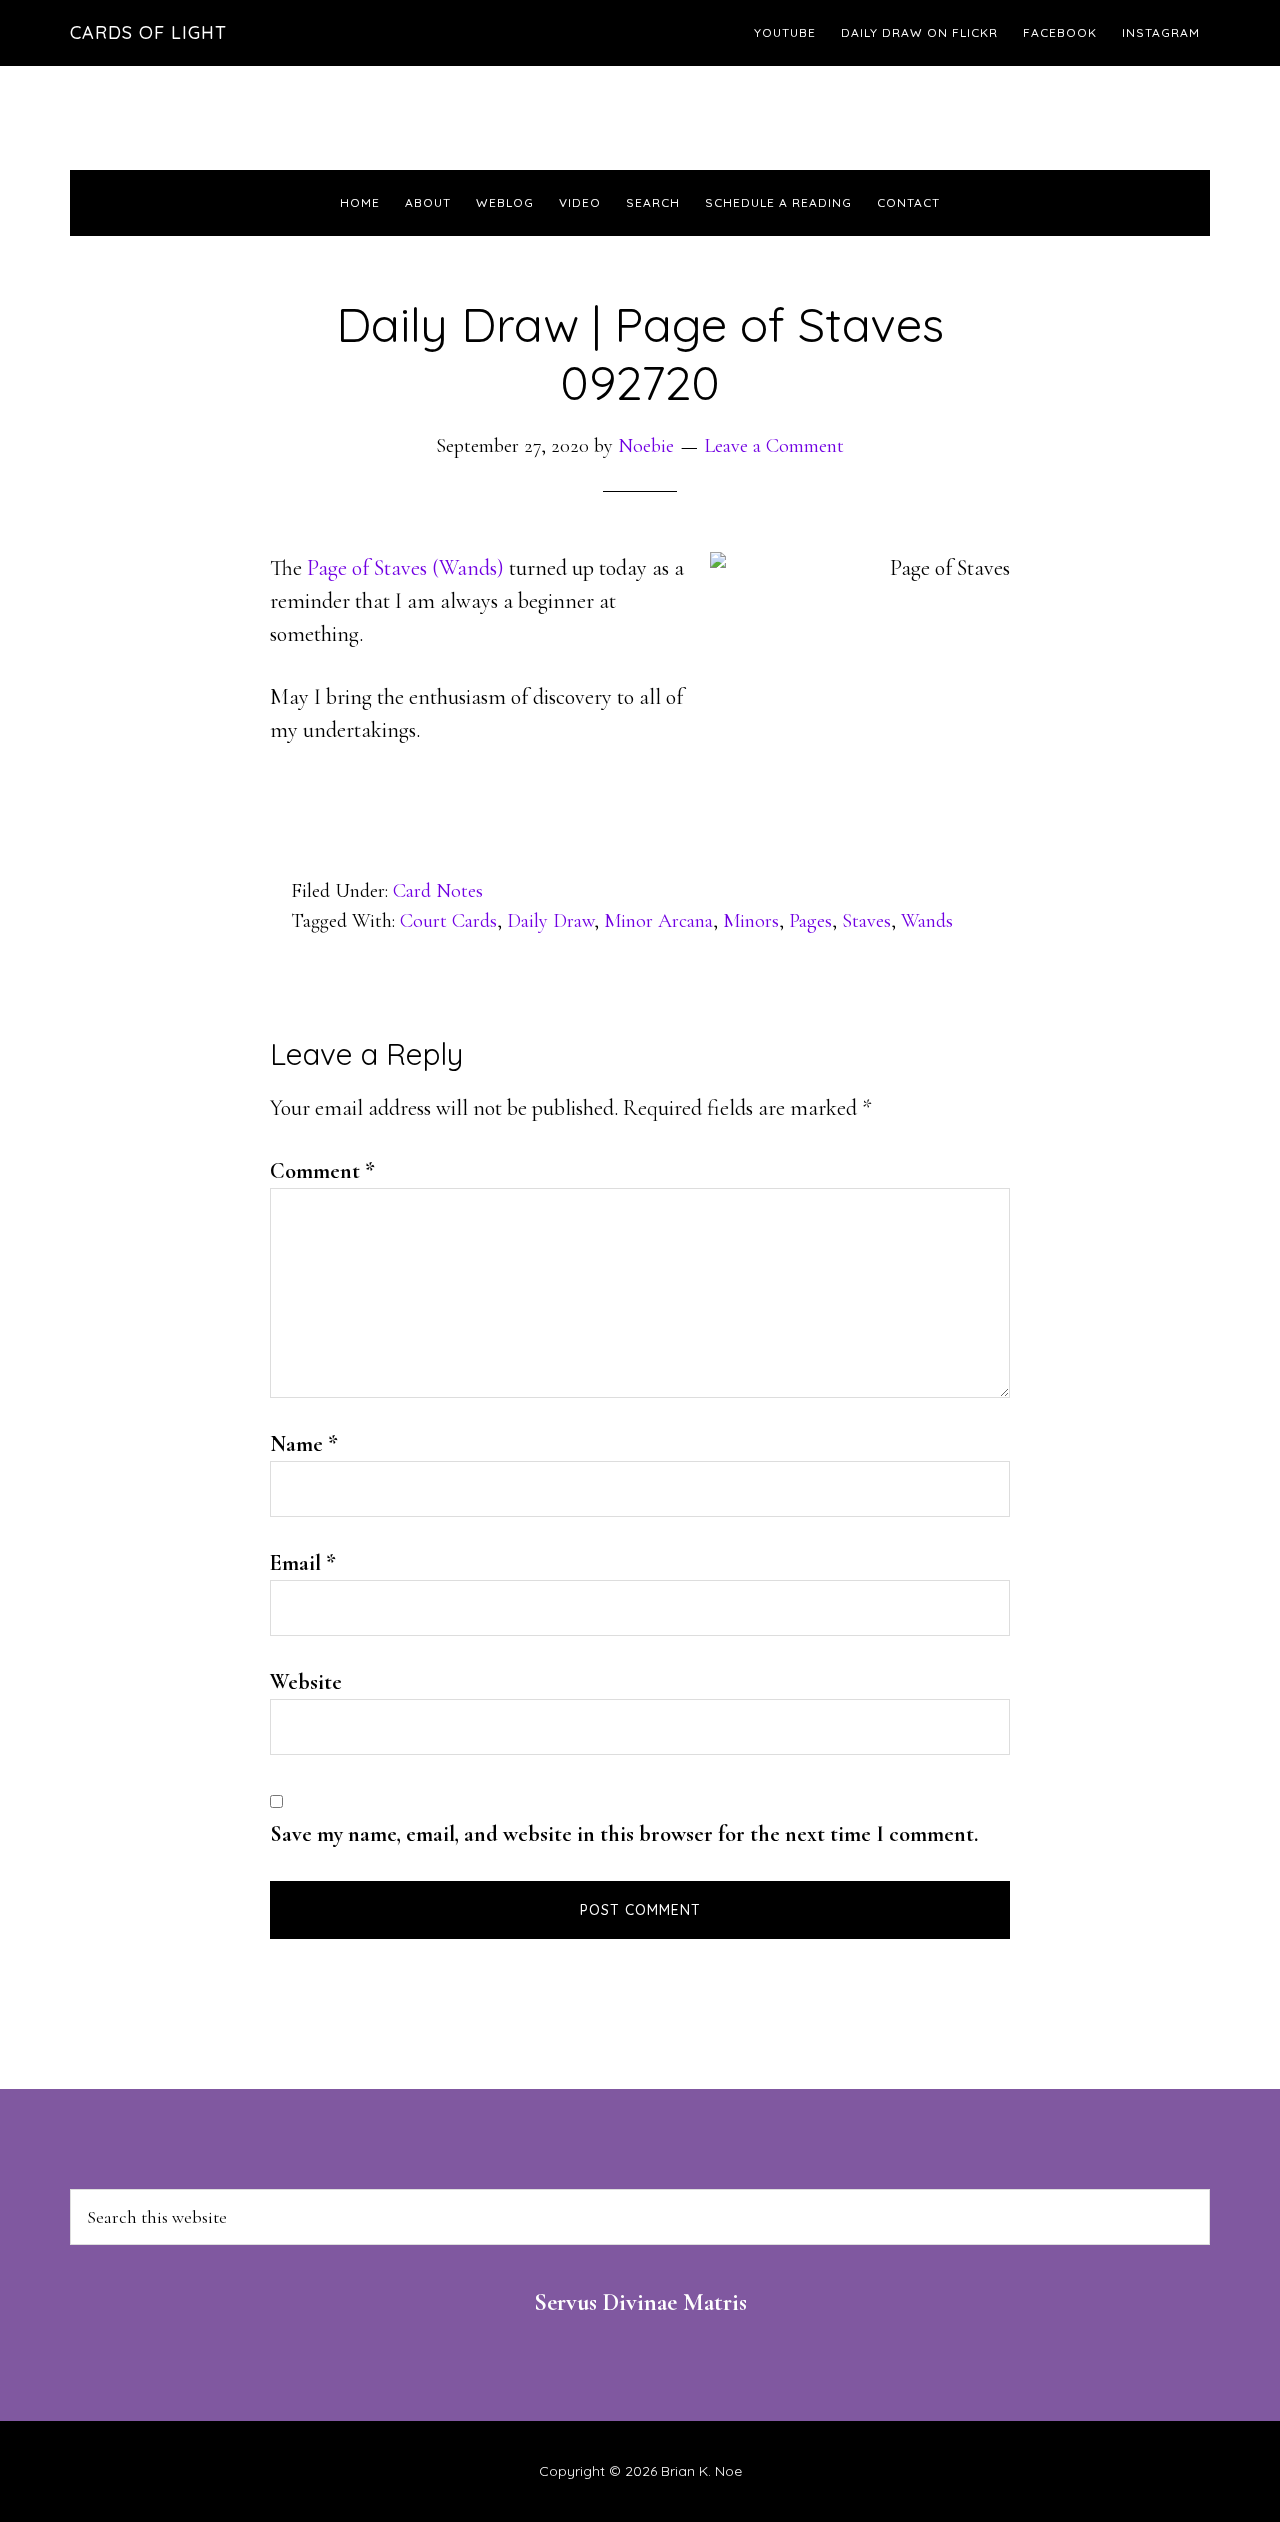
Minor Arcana (658, 921)
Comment (322, 1171)
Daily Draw (550, 921)
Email (303, 1563)
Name (304, 1444)
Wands (927, 921)
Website (306, 1682)
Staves (866, 921)
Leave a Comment (774, 446)
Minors (751, 921)
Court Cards (448, 921)
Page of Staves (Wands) (405, 568)
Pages (810, 921)
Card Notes (438, 891)
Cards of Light (148, 32)
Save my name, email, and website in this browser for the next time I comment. (624, 1834)
